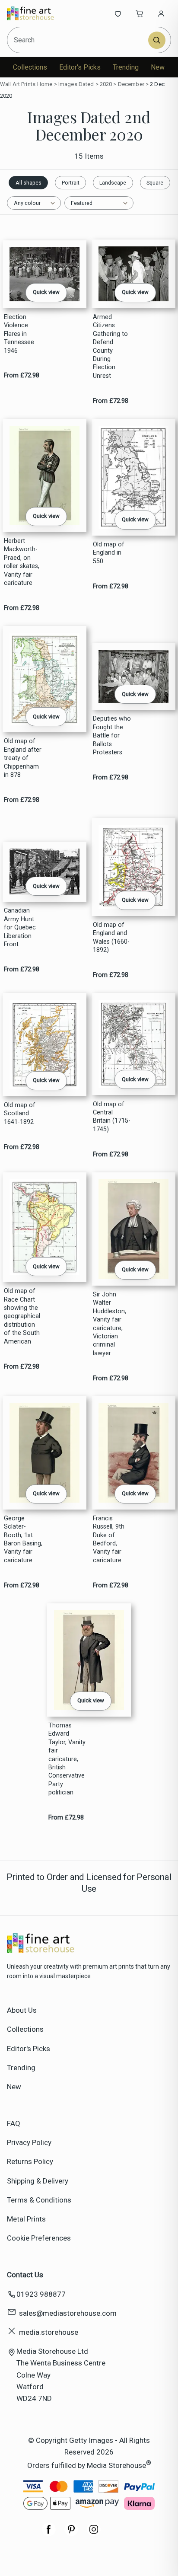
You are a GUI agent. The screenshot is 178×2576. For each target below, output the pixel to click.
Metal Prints (26, 2219)
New (158, 67)
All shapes (29, 183)
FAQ (14, 2123)
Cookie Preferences (39, 2238)
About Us (22, 2010)
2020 (106, 84)
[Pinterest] (71, 2534)
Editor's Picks (80, 67)
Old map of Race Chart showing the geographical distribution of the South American (22, 1316)
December (131, 84)
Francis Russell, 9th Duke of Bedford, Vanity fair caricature (109, 1539)
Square (155, 183)
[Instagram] (94, 2534)
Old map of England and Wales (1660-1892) (111, 937)
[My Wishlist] (118, 13)
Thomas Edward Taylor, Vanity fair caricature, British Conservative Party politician (67, 1759)
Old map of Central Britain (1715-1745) (112, 1117)
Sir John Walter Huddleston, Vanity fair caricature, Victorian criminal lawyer (110, 1324)
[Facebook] (49, 2534)
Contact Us (25, 2275)
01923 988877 (41, 2294)
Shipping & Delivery (38, 2181)
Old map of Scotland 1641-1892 (20, 1114)
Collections (30, 67)
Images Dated (76, 84)
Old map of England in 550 (109, 553)
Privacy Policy (29, 2142)
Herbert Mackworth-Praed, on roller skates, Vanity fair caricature (22, 562)
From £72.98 (22, 375)
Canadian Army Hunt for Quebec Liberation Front (20, 927)
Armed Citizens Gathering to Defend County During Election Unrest (110, 346)
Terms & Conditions (39, 2200)
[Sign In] (161, 13)
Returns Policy (30, 2161)
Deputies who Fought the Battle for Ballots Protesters (112, 736)
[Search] (157, 40)
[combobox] (78, 40)
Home (45, 84)
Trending (126, 67)
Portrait (71, 183)
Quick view (46, 292)
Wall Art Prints (18, 84)
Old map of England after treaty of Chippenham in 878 (23, 758)
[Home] (36, 13)
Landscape (113, 183)
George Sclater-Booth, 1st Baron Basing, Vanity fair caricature (23, 1539)
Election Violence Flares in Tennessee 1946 (19, 334)
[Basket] (140, 13)
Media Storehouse (116, 2465)
